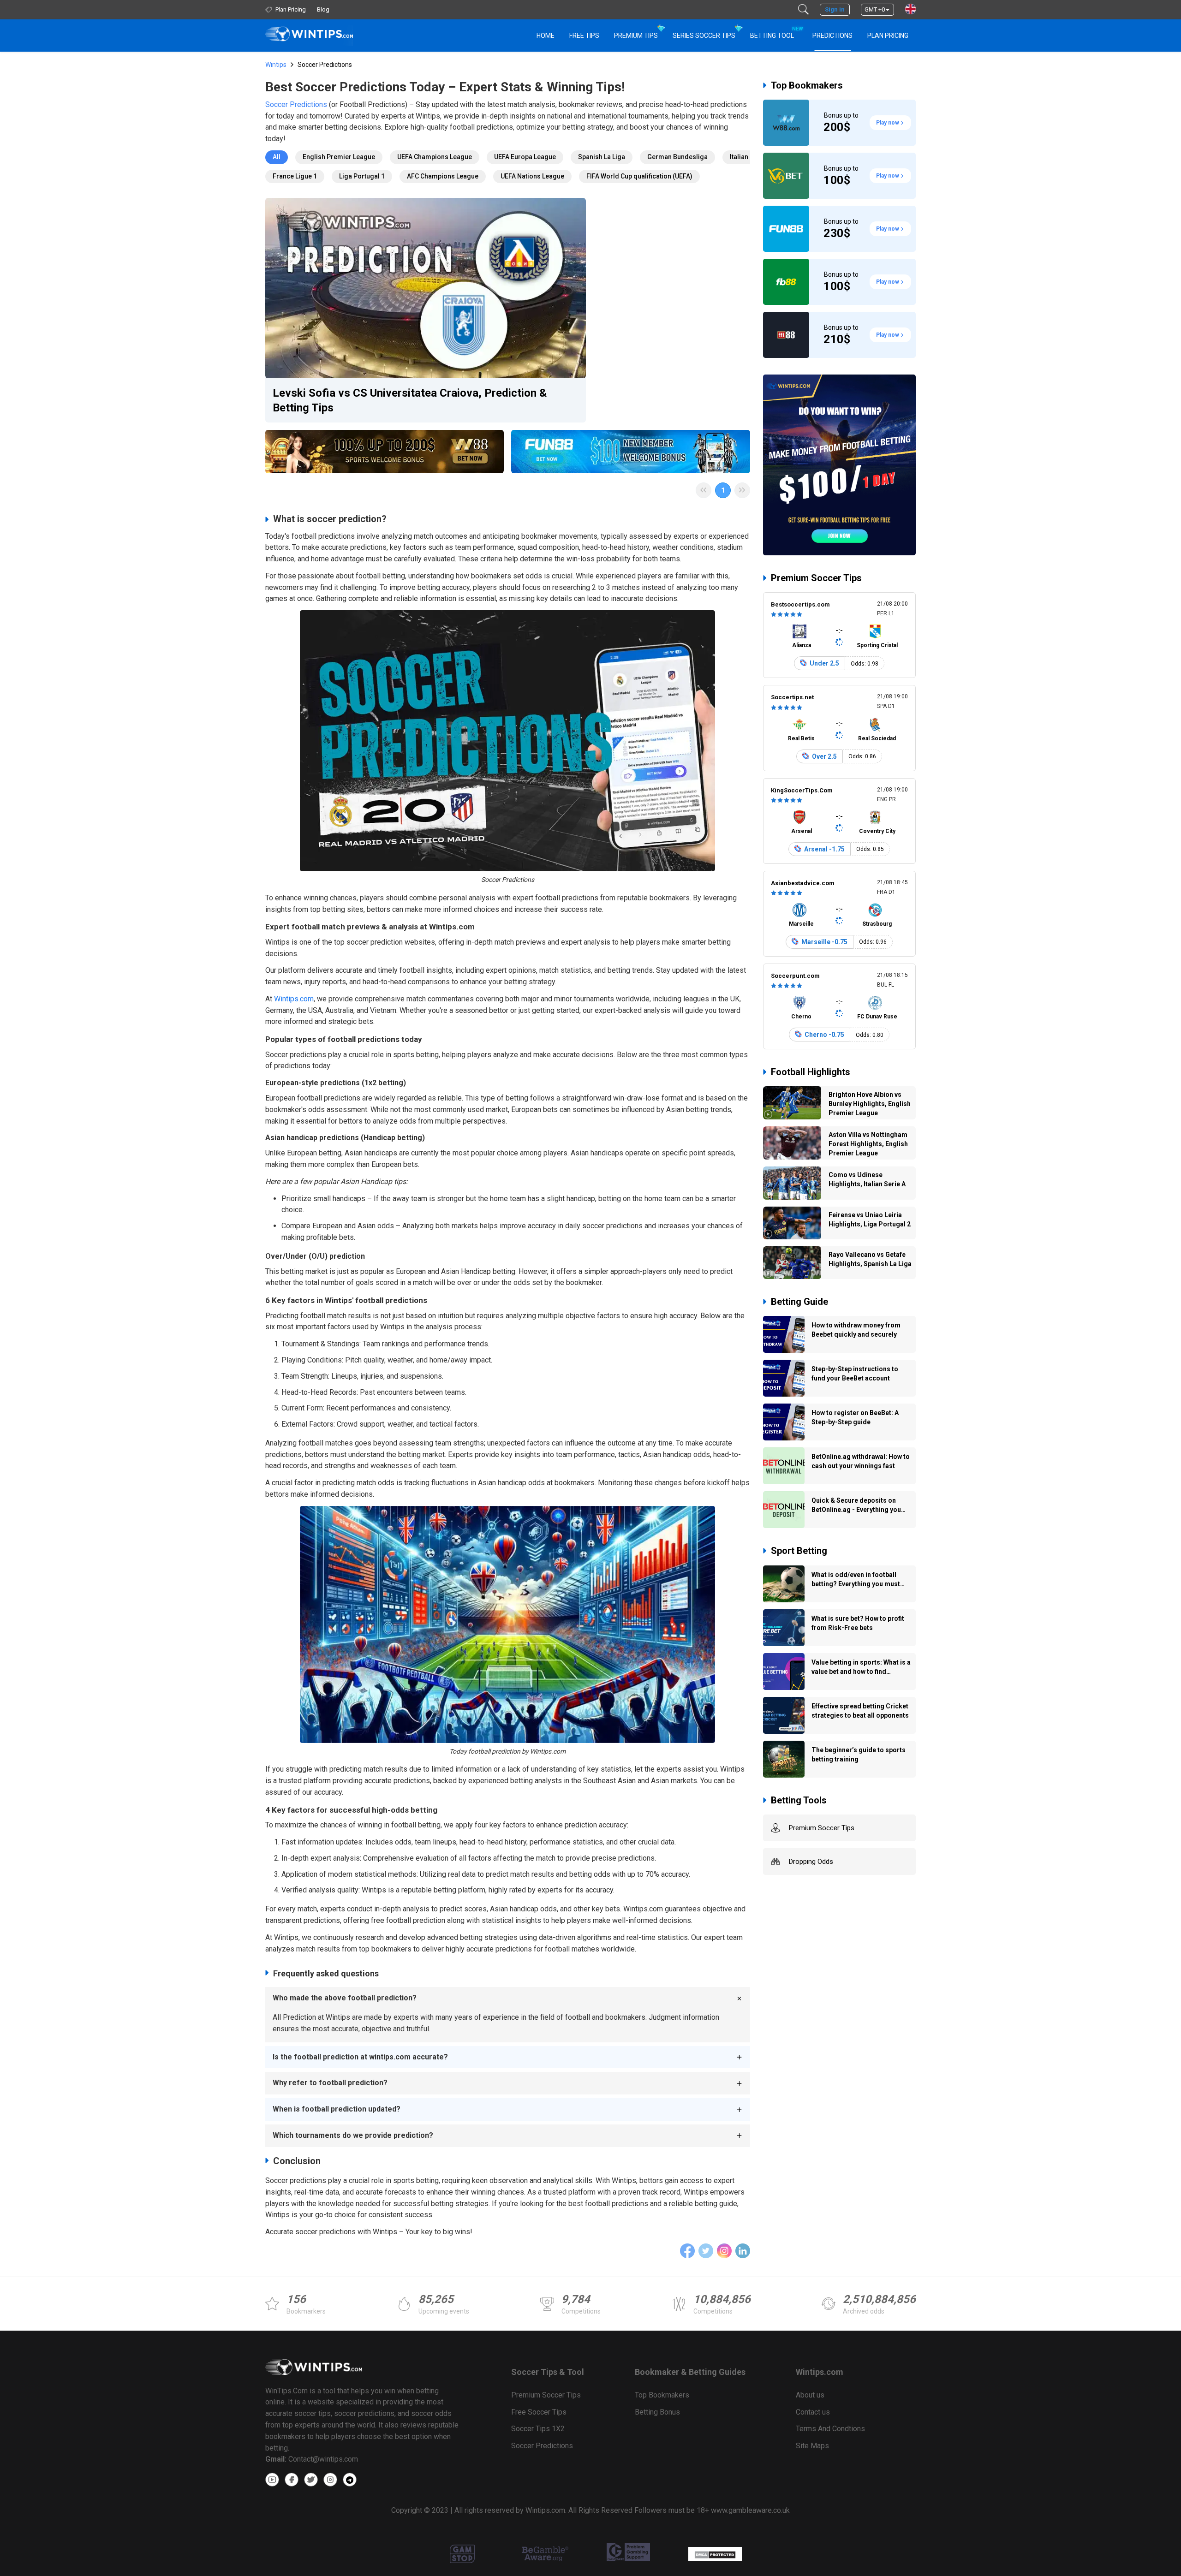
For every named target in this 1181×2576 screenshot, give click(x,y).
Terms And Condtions (830, 2429)
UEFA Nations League (532, 176)
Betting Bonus (657, 2412)
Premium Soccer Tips (816, 578)
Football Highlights (811, 1072)
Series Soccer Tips (704, 36)
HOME (546, 36)
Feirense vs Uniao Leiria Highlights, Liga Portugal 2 (870, 1220)
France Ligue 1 (295, 176)
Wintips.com (294, 999)
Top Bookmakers (807, 85)
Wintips (276, 65)
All (277, 157)
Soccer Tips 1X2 (538, 2429)
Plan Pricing (888, 36)
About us (810, 2395)
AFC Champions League (443, 176)
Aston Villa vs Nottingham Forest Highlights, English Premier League (868, 1144)
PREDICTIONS (832, 36)
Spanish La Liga (602, 157)
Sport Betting (799, 1551)
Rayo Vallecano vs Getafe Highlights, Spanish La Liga (870, 1259)
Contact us (813, 2412)
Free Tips (584, 36)
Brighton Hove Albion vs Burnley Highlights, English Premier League (870, 1104)
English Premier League (339, 157)
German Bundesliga (677, 157)
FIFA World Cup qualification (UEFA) (639, 176)
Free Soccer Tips (539, 2412)
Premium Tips (636, 36)
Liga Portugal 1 (362, 176)
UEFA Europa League (525, 157)
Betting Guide (799, 1302)
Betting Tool (776, 33)
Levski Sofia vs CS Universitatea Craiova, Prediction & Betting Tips (410, 400)
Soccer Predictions (296, 104)
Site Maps (812, 2446)
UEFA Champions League (435, 157)
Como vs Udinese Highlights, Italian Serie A (867, 1179)
